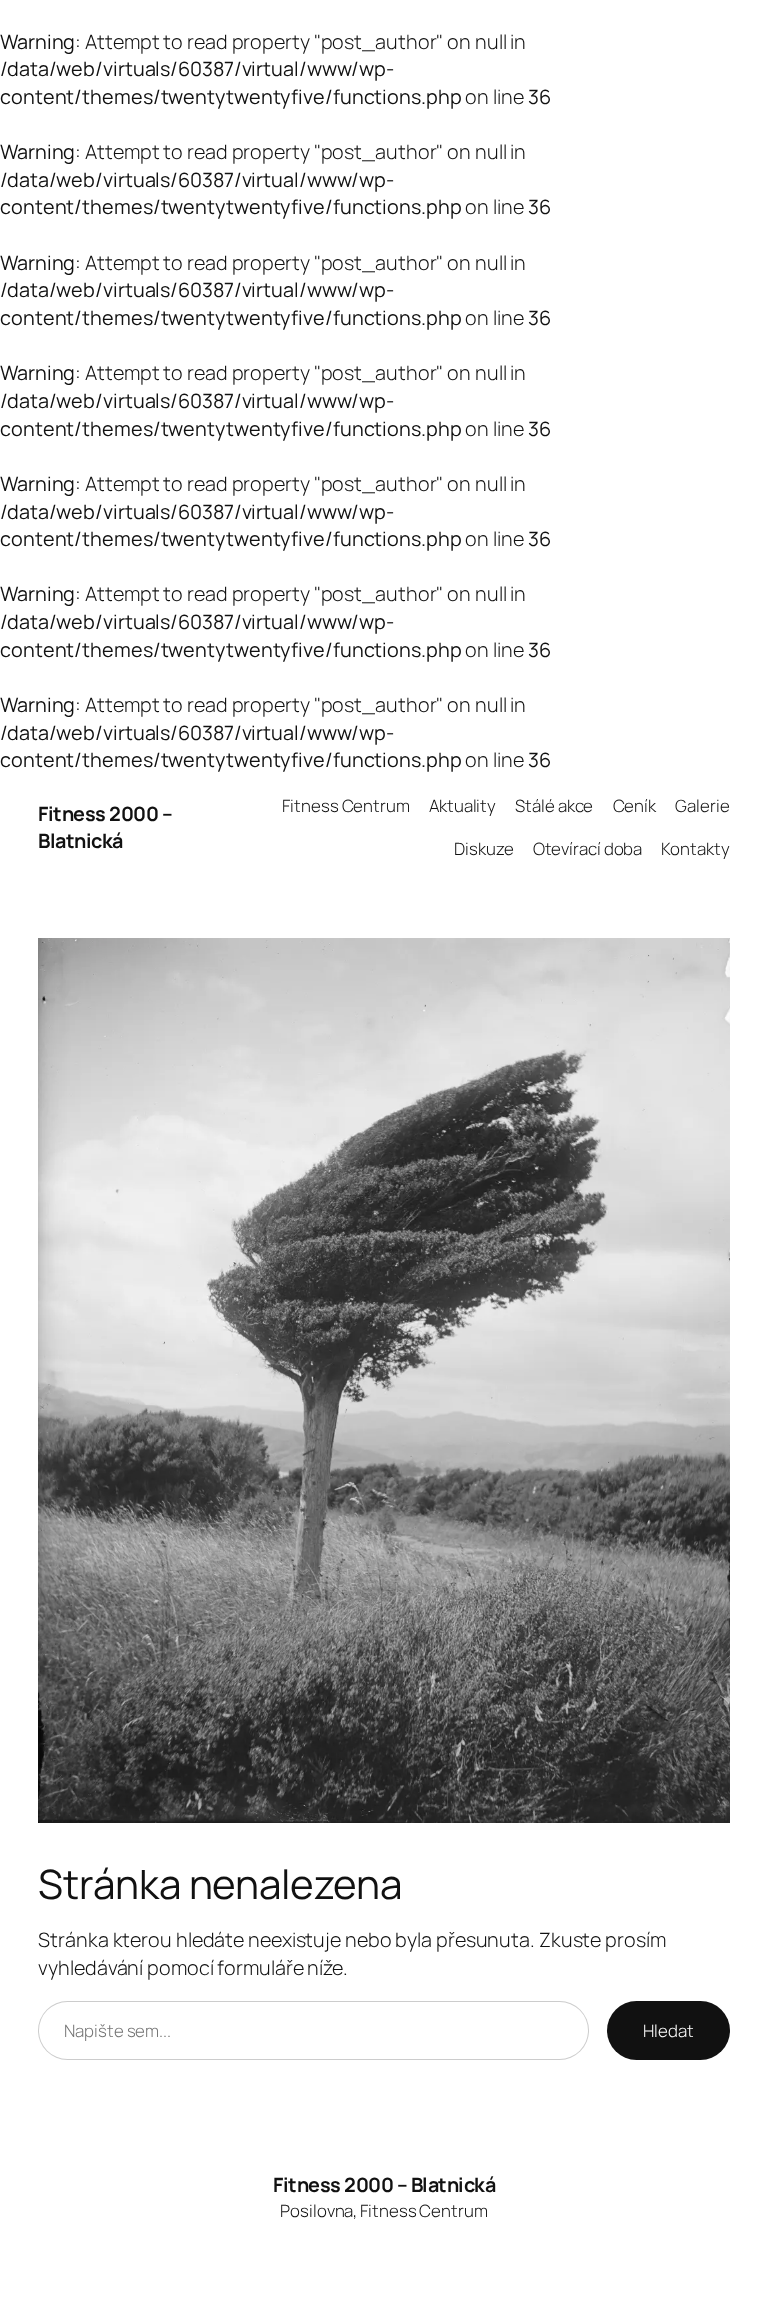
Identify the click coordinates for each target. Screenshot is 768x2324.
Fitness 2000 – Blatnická (105, 827)
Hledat (668, 2030)
